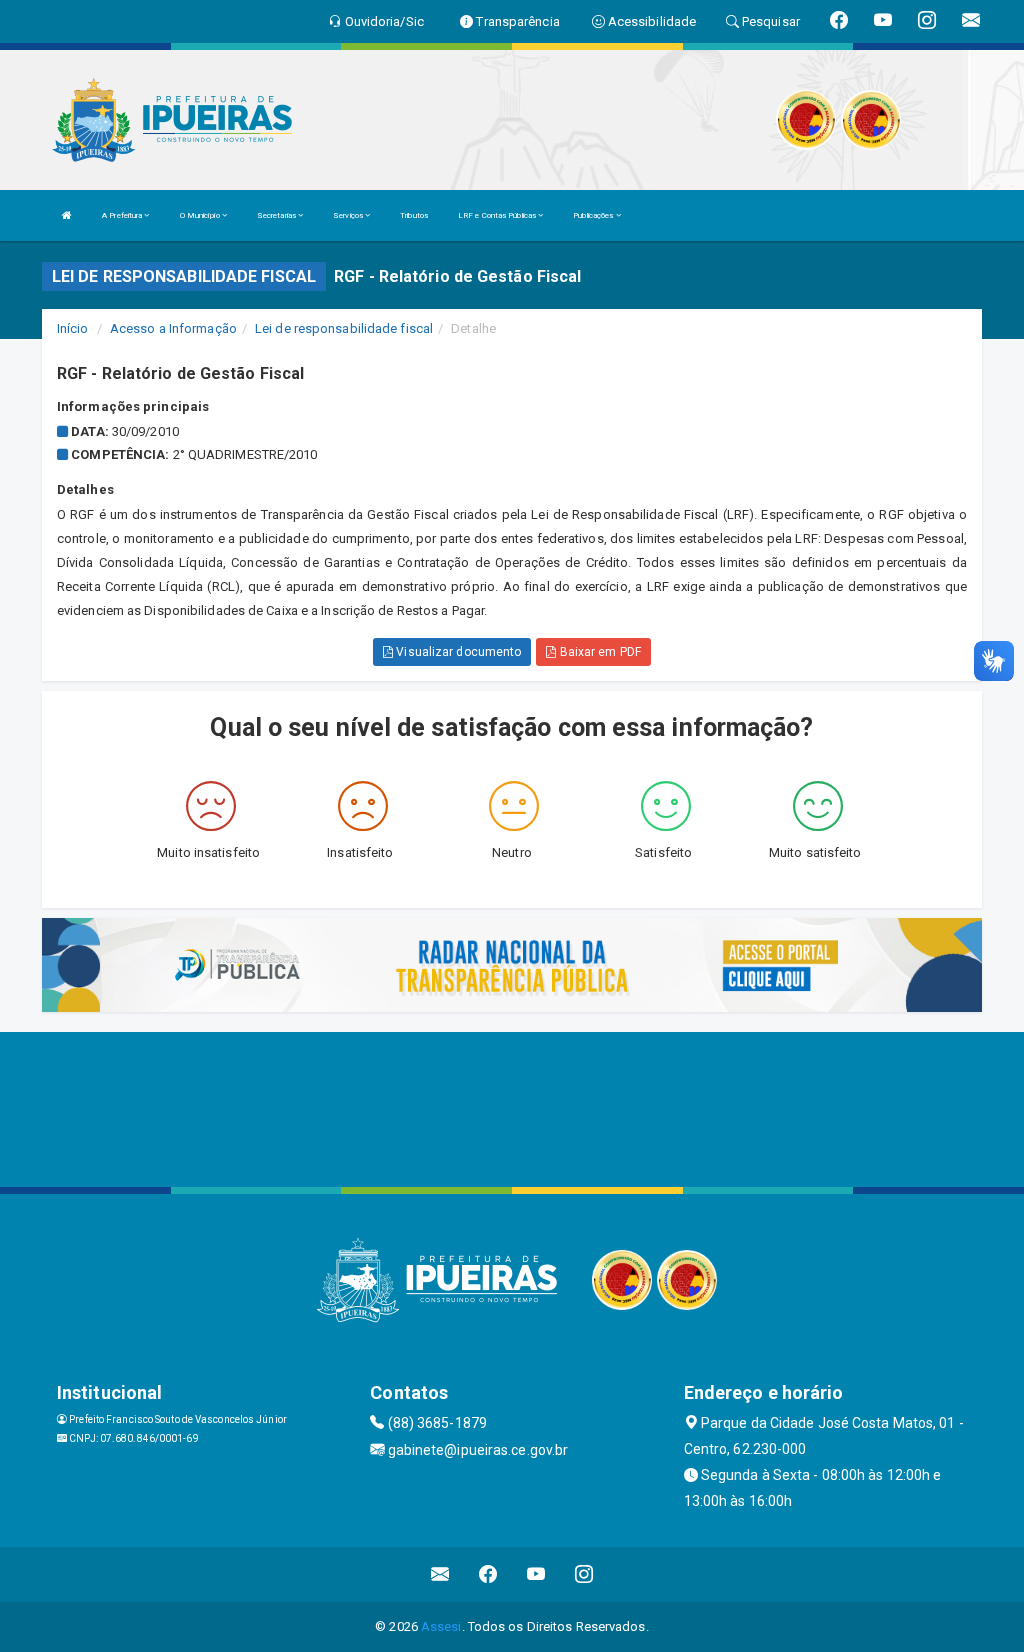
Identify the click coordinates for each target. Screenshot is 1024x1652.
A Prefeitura (123, 215)
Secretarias (277, 215)
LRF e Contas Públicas (498, 215)
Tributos (414, 215)
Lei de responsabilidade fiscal (344, 328)
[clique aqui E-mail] (440, 1574)
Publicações (594, 215)
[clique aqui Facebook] (488, 1574)
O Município (201, 215)
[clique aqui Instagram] (584, 1574)
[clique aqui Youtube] (536, 1574)
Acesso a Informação (173, 328)
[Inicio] (67, 215)
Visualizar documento (457, 652)
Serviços (349, 215)
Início (73, 328)
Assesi (441, 1626)
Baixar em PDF (598, 652)
